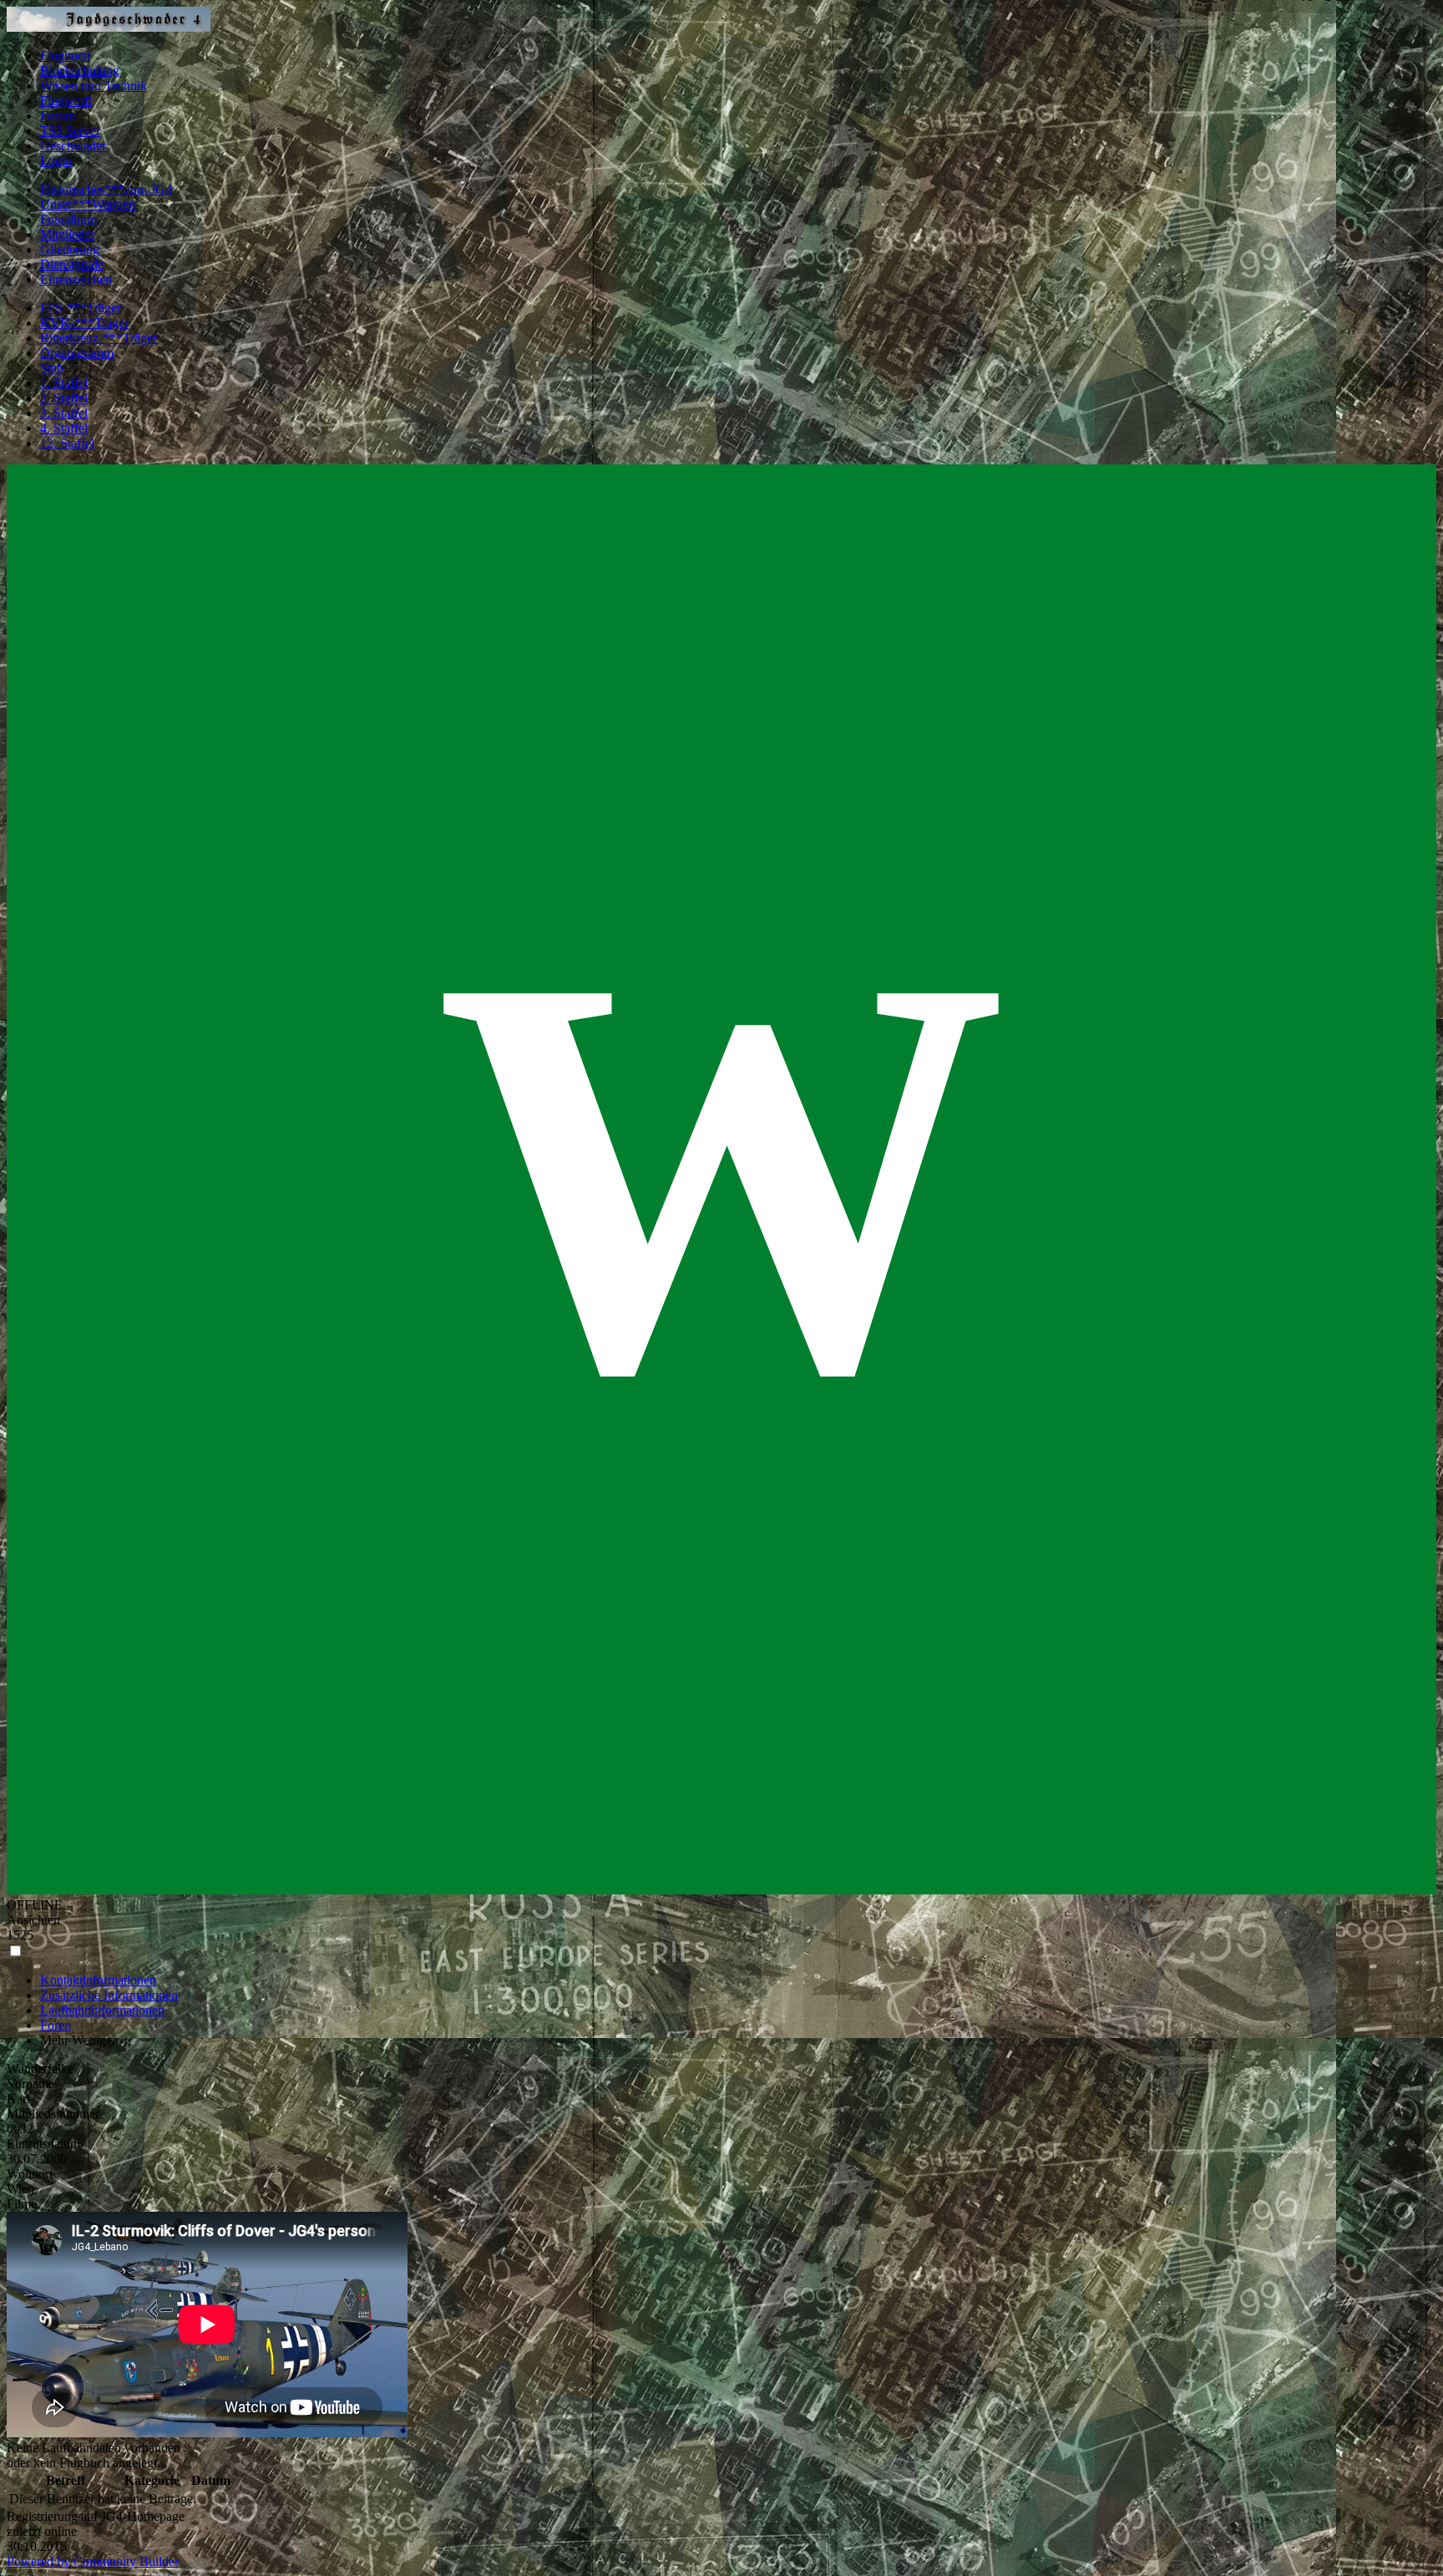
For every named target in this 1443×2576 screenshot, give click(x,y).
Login (56, 161)
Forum (58, 116)
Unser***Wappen (88, 204)
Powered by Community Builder (93, 2561)
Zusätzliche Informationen (109, 1995)
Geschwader (73, 146)
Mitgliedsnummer (53, 2114)
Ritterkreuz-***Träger (99, 338)
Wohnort (30, 2174)
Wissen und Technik (94, 86)
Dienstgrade (72, 264)
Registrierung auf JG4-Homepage (96, 2516)
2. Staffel (64, 398)
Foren (56, 2025)
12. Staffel (67, 443)
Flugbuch (65, 56)
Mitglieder (67, 234)
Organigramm (77, 353)
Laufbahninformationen (102, 2010)
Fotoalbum (68, 219)
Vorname (30, 2084)
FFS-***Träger (81, 308)
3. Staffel (64, 413)
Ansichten (33, 1920)
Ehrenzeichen (76, 279)
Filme (22, 2204)
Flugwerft (66, 101)
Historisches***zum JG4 (106, 189)
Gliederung (70, 249)
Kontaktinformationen (98, 1980)
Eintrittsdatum (43, 2144)
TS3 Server (70, 131)
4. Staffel (64, 428)
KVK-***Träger (84, 323)
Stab (52, 368)
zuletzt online (42, 2531)
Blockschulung (80, 71)
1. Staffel (64, 383)
